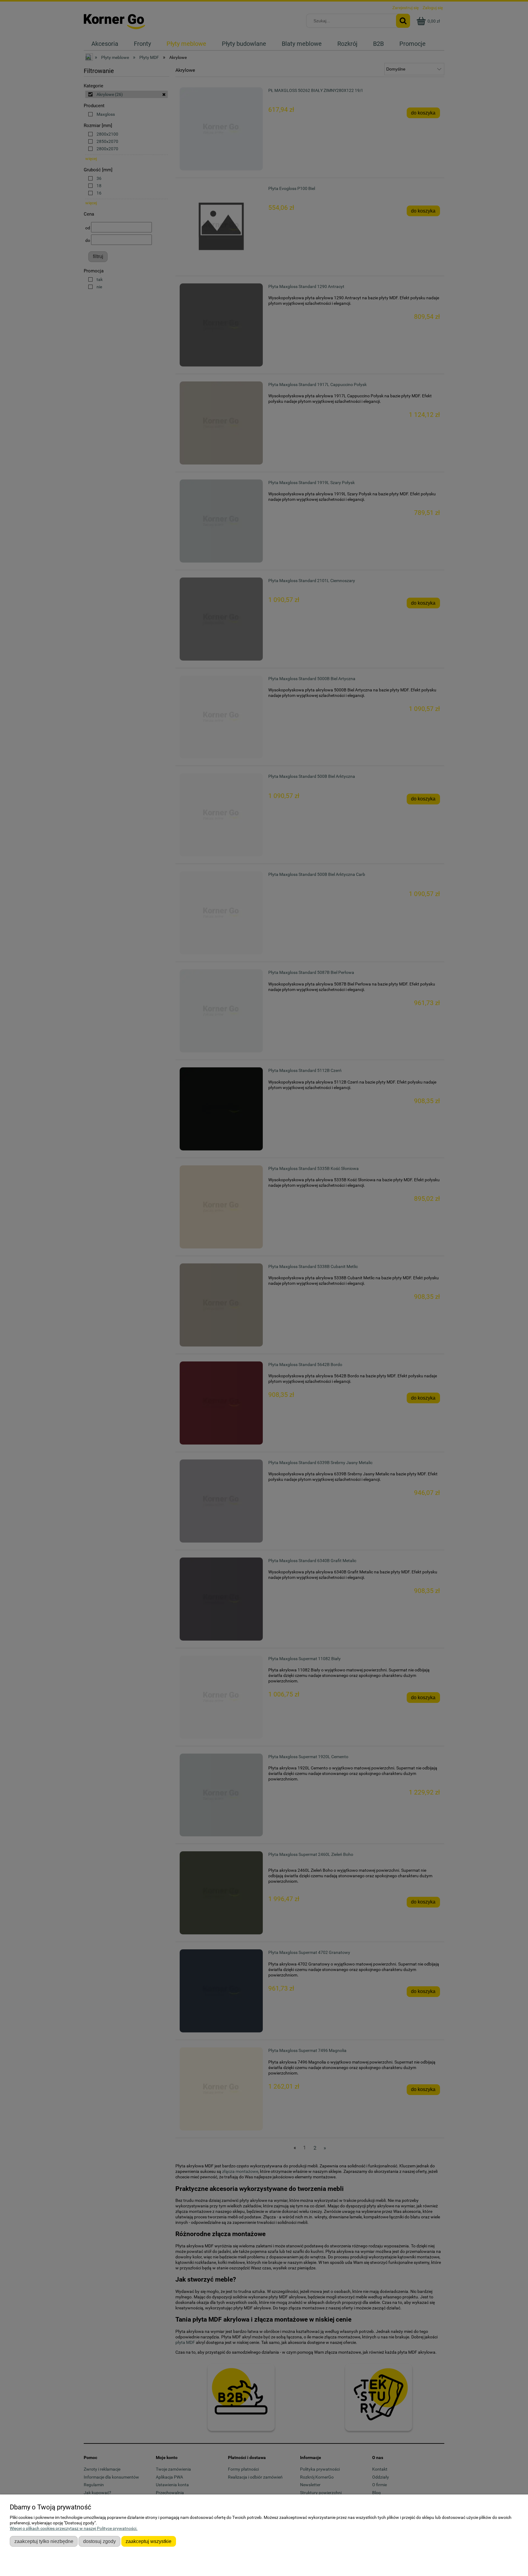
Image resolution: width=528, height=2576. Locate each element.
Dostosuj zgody (99, 2541)
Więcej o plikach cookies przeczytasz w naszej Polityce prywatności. (74, 2528)
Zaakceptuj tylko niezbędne (44, 2541)
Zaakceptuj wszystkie (148, 2541)
